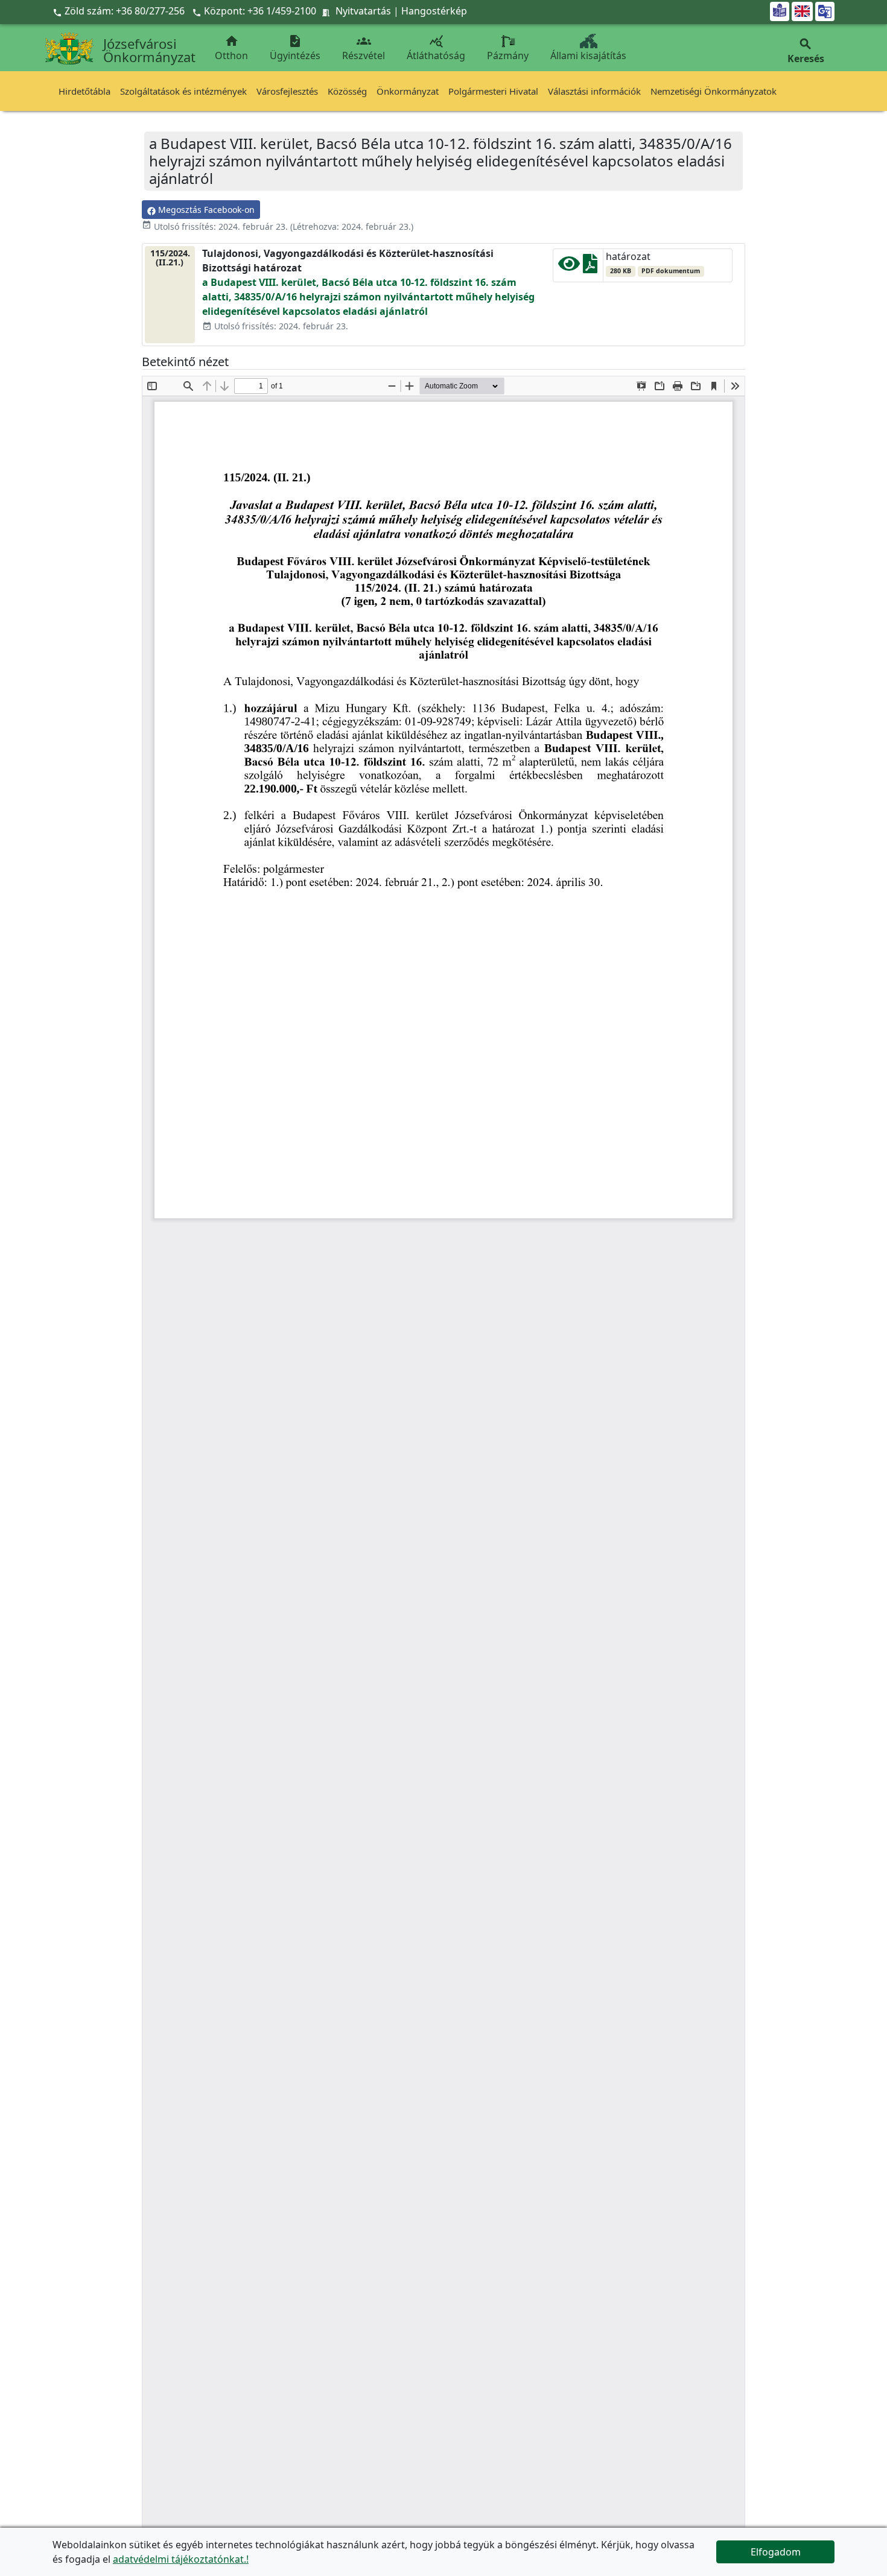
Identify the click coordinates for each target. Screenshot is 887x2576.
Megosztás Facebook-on (205, 210)
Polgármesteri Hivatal (493, 91)
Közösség (347, 91)
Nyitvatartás (363, 11)
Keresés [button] (806, 51)
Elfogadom (776, 2552)
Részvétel (364, 48)
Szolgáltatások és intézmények (183, 91)
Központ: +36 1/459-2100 (260, 11)
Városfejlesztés (287, 91)
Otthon (231, 48)
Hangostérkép (434, 11)
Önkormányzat (408, 91)
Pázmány (508, 55)
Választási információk (594, 91)
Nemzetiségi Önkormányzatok (714, 91)
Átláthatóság (436, 48)
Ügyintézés (295, 48)
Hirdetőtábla (84, 91)
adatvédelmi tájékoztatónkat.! (181, 2559)
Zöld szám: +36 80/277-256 (120, 11)
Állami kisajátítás (588, 55)
